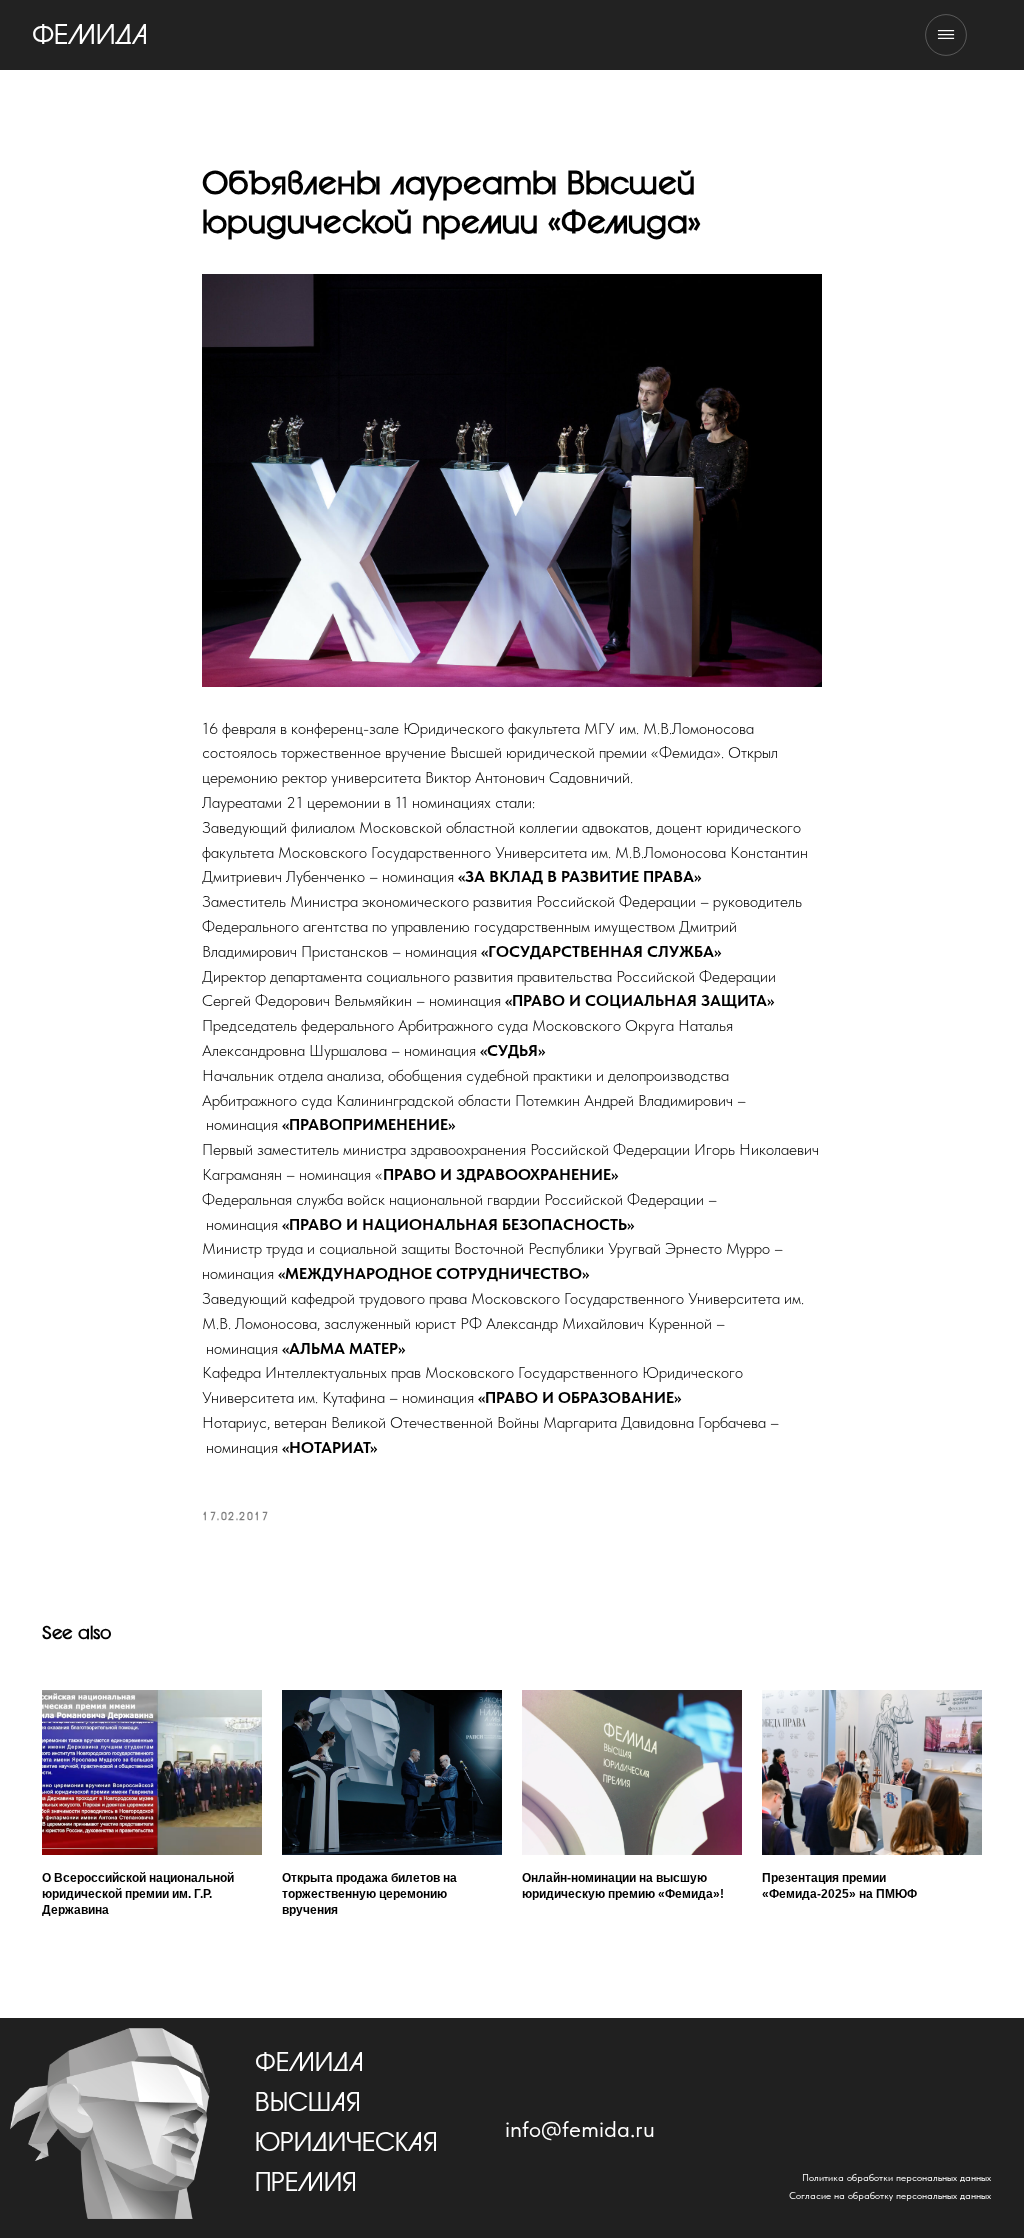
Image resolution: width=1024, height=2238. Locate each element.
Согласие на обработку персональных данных (890, 2195)
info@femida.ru (580, 2129)
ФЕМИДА (90, 35)
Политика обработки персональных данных (896, 2177)
